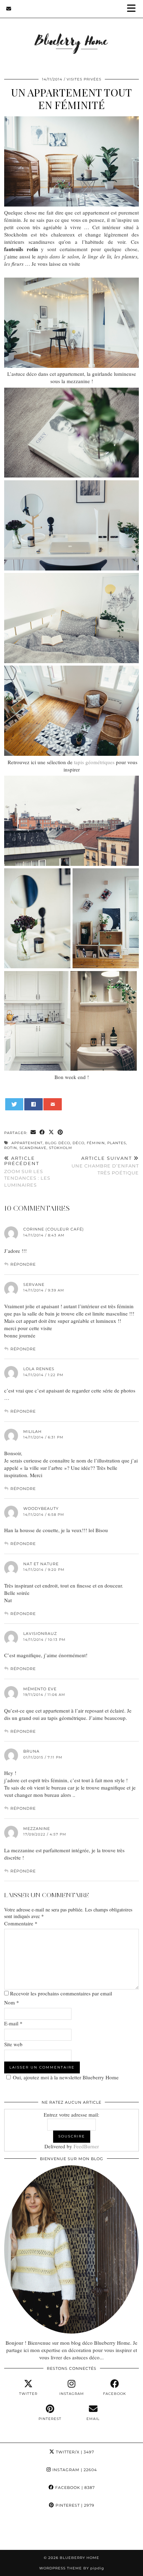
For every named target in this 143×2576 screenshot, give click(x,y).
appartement (27, 1143)
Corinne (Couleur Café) (54, 1229)
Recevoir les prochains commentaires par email (61, 1993)
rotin (11, 1148)
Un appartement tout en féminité (71, 99)
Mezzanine (37, 1829)
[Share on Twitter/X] (51, 1132)
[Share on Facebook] (33, 1104)
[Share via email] (33, 1132)
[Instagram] (18, 2532)
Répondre (23, 1264)
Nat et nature (41, 1564)
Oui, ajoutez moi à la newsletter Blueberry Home (66, 2077)
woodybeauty (41, 1508)
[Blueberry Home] (71, 34)
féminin (96, 1143)
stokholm (61, 1148)
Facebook (74, 2488)
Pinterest (74, 2505)
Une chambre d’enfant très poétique (105, 1165)
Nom (12, 2002)
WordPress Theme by (72, 2568)
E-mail (13, 2023)
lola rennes (39, 1369)
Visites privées (84, 79)
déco (78, 1143)
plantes (117, 1143)
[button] (134, 9)
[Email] (9, 9)
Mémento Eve (40, 1689)
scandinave (33, 1148)
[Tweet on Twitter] (14, 1104)
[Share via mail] (53, 1104)
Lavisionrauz (40, 1634)
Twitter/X (74, 2452)
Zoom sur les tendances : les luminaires (27, 1171)
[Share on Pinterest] (60, 1132)
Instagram (74, 2470)
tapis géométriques (94, 762)
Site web (13, 2044)
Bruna (31, 1751)
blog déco (58, 1143)
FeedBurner (86, 2146)
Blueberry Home (79, 2558)
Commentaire (21, 1923)
